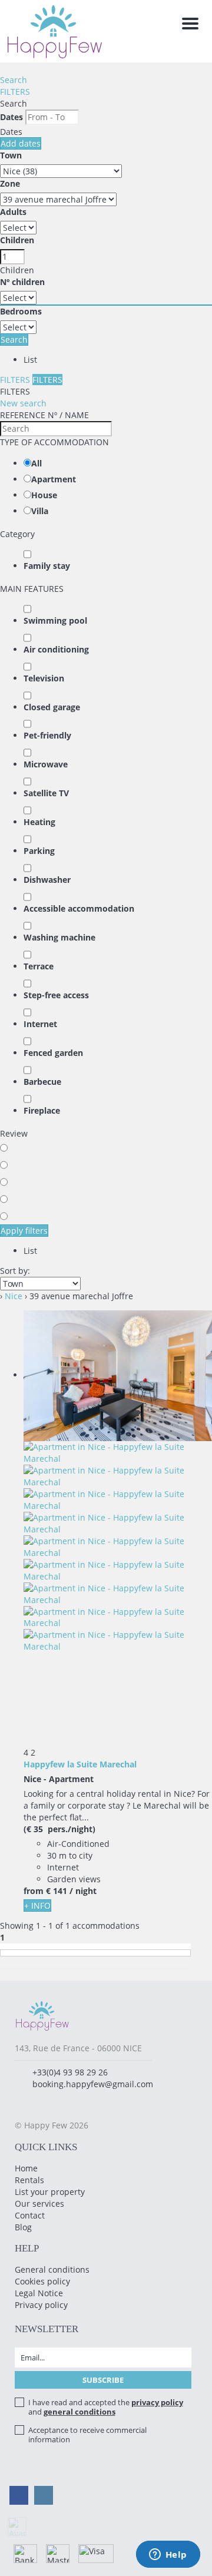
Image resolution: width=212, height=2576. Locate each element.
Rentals (29, 2180)
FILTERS (15, 92)
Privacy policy (41, 2305)
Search (14, 80)
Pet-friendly (47, 735)
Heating (39, 822)
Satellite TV (46, 793)
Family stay (47, 566)
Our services (39, 2203)
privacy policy (157, 2402)
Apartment (54, 479)
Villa (40, 511)
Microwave (46, 764)
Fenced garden (53, 1053)
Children (17, 240)
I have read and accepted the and (106, 2407)
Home (26, 2168)
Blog (23, 2227)
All (37, 463)
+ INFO (37, 1905)
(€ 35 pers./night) (59, 1829)
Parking (39, 851)
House (44, 495)
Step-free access (56, 995)
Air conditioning (56, 649)
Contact (30, 2215)
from (34, 1891)
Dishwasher (47, 880)
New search (23, 403)
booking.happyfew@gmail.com (93, 2084)
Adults (13, 212)
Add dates (21, 143)
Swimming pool (55, 620)
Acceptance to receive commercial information (87, 2435)
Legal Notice (39, 2293)
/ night (83, 1891)
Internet (40, 1024)
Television (44, 678)
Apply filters (24, 1231)
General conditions (52, 2269)
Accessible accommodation (79, 908)
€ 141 (57, 1891)
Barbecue (42, 1082)
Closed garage (52, 707)
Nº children (22, 282)
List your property (50, 2192)
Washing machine (59, 937)
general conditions (79, 2412)
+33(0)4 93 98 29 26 (70, 2072)
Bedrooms (21, 311)
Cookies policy (42, 2281)
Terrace (39, 966)
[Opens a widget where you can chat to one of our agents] (168, 2555)
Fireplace (42, 1110)
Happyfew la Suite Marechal (80, 1764)
